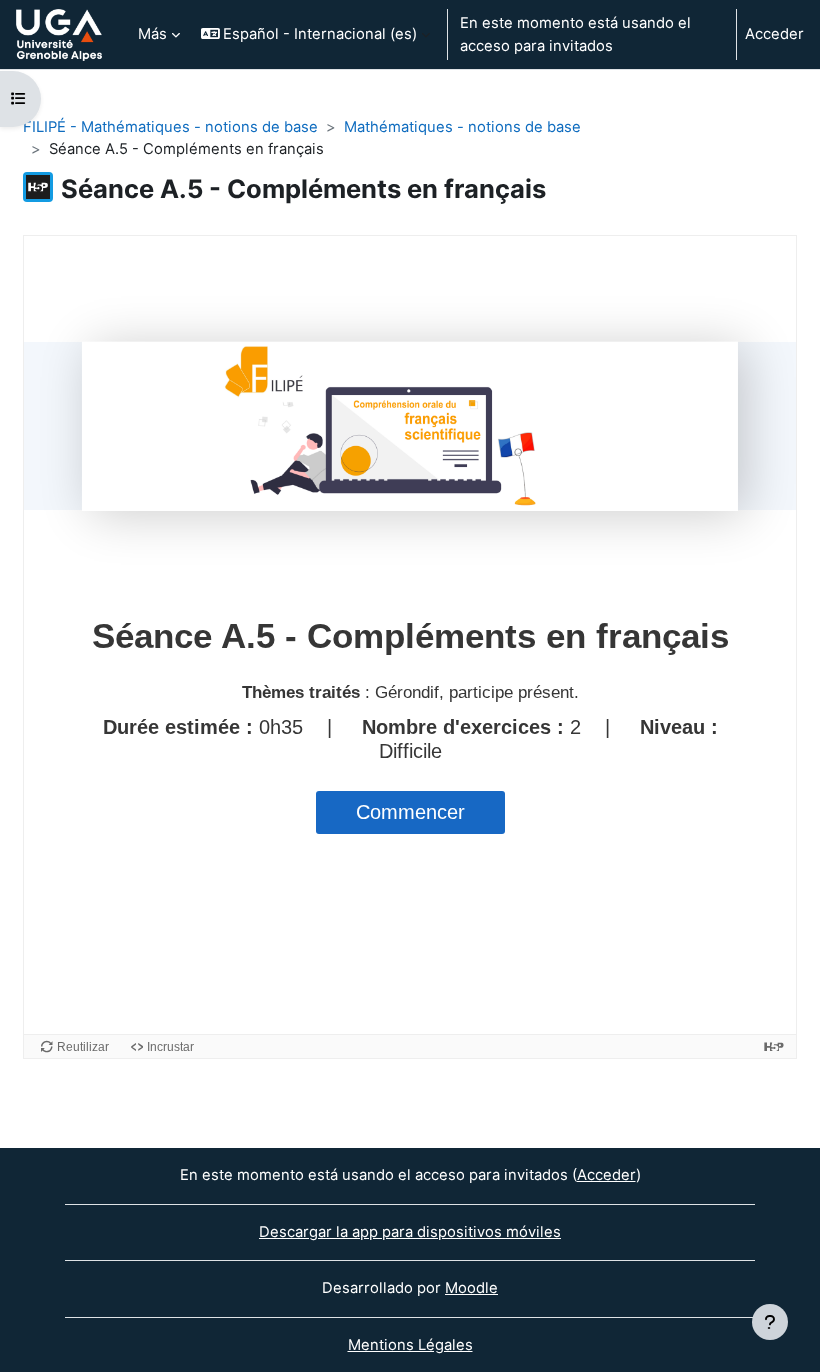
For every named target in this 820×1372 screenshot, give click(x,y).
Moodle (471, 1288)
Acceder (774, 34)
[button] (316, 34)
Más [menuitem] (152, 34)
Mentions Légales (410, 1345)
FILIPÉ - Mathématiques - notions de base (170, 127)
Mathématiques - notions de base (462, 127)
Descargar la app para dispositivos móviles (410, 1232)
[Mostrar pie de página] (770, 1322)
